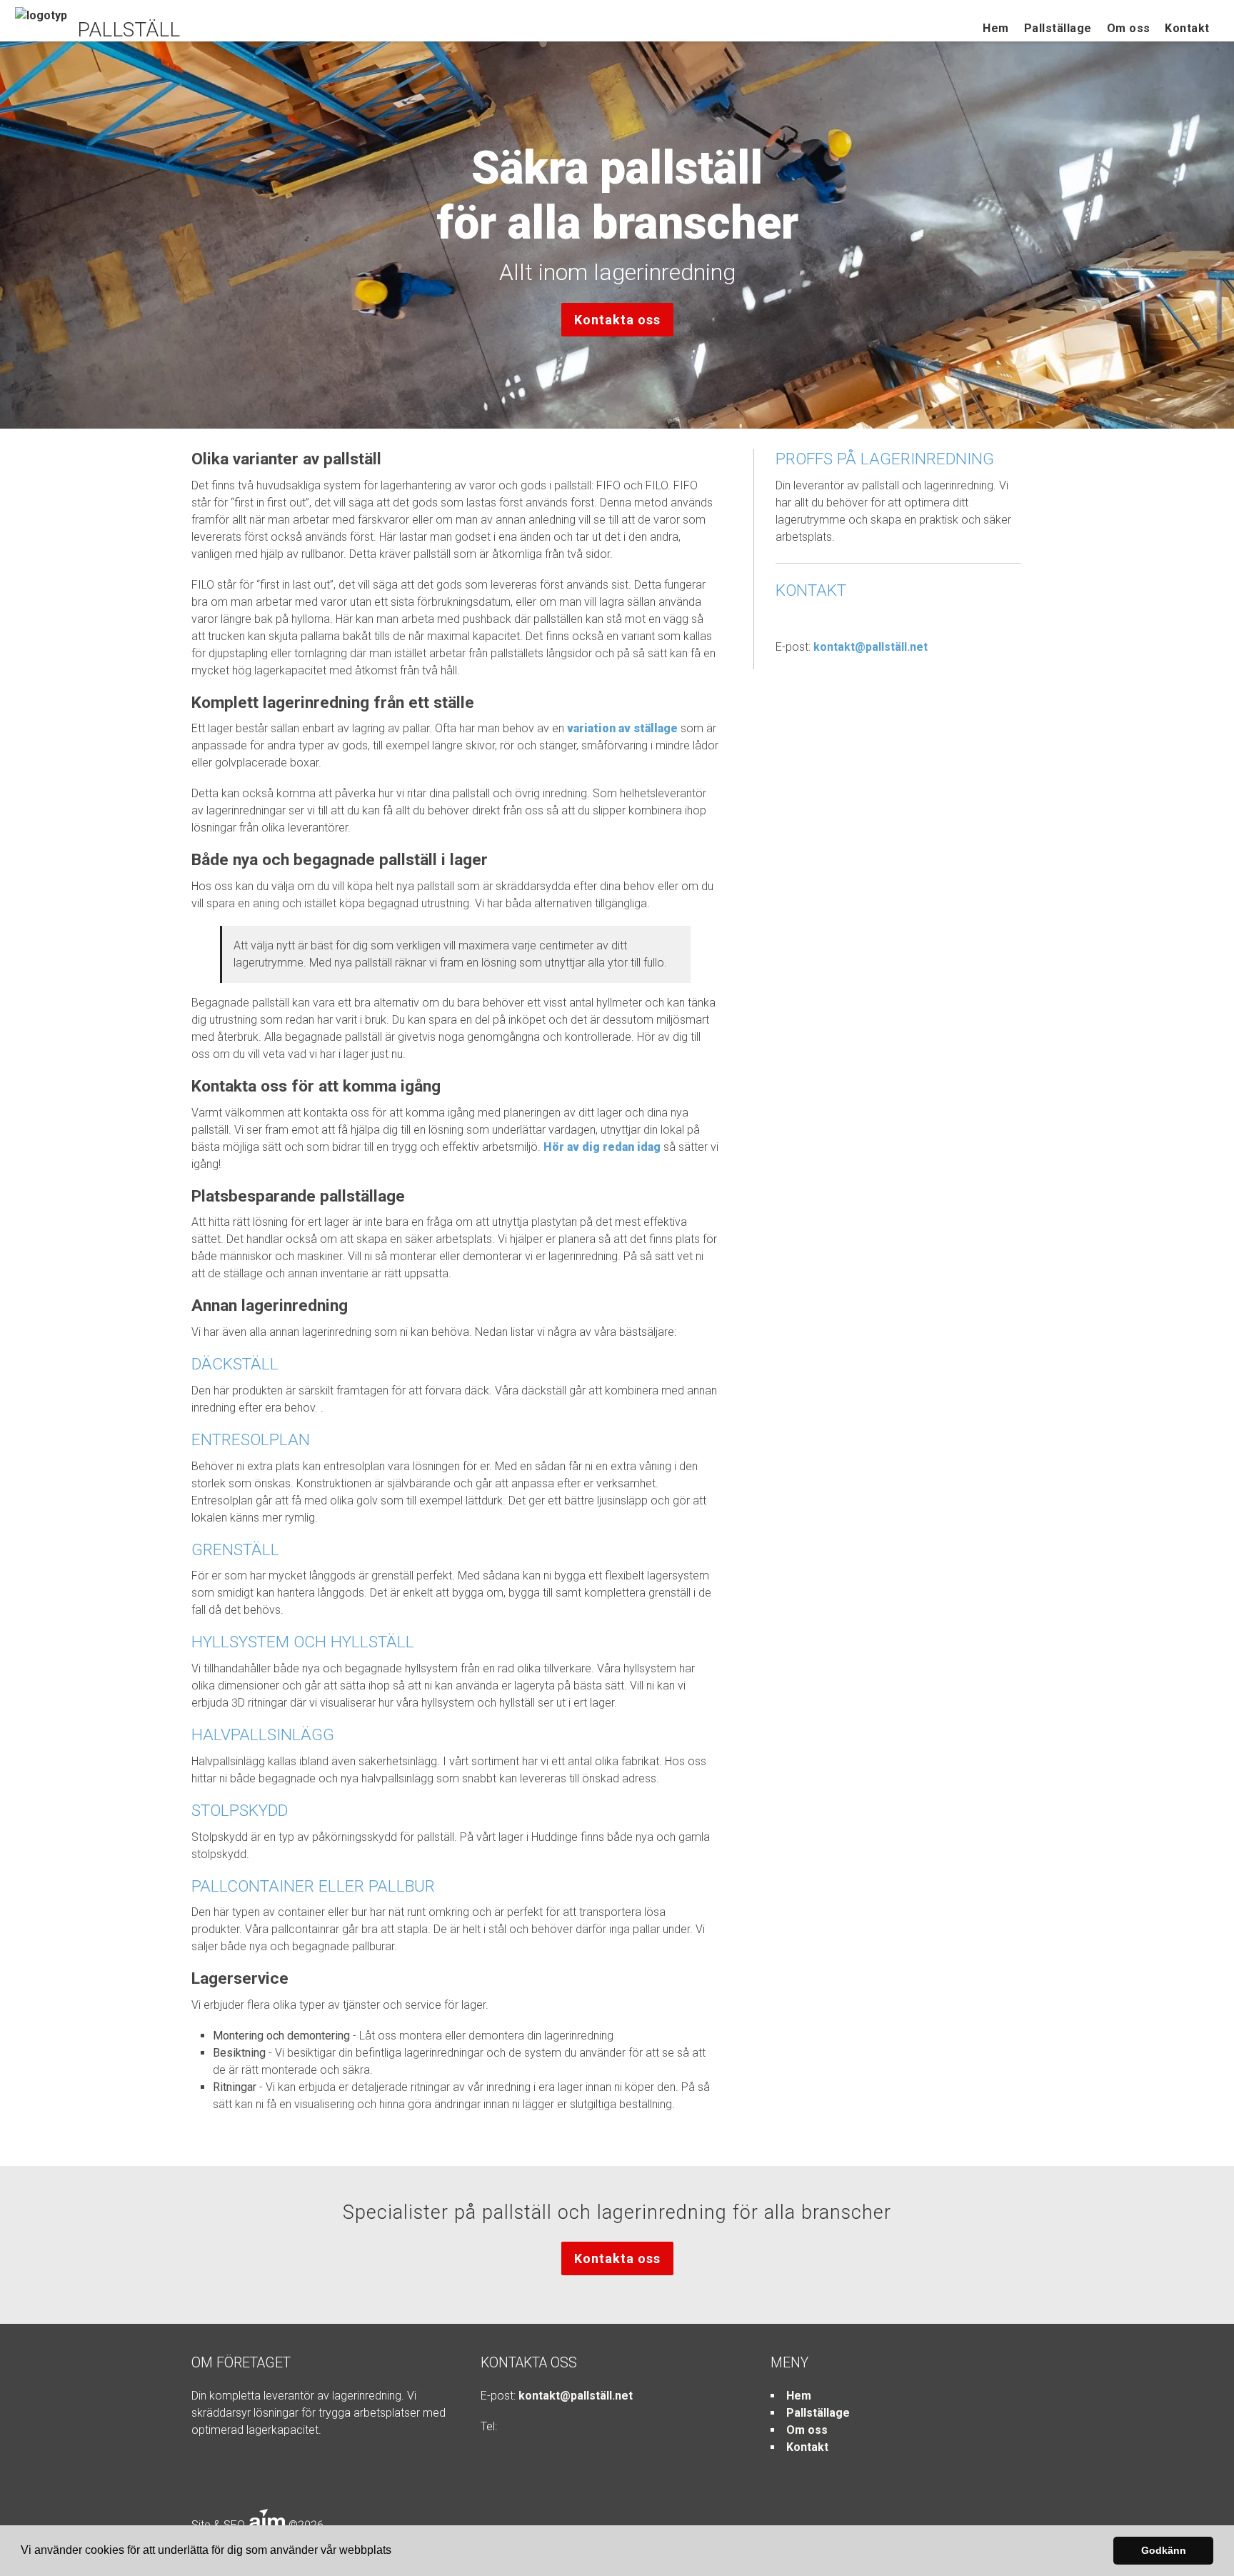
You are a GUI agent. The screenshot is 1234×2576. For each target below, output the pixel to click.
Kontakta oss (617, 320)
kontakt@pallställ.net (871, 647)
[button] (396, 2552)
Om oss (1129, 28)
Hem (996, 28)
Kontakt (1187, 28)
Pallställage (1058, 28)
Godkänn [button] (1164, 2550)
